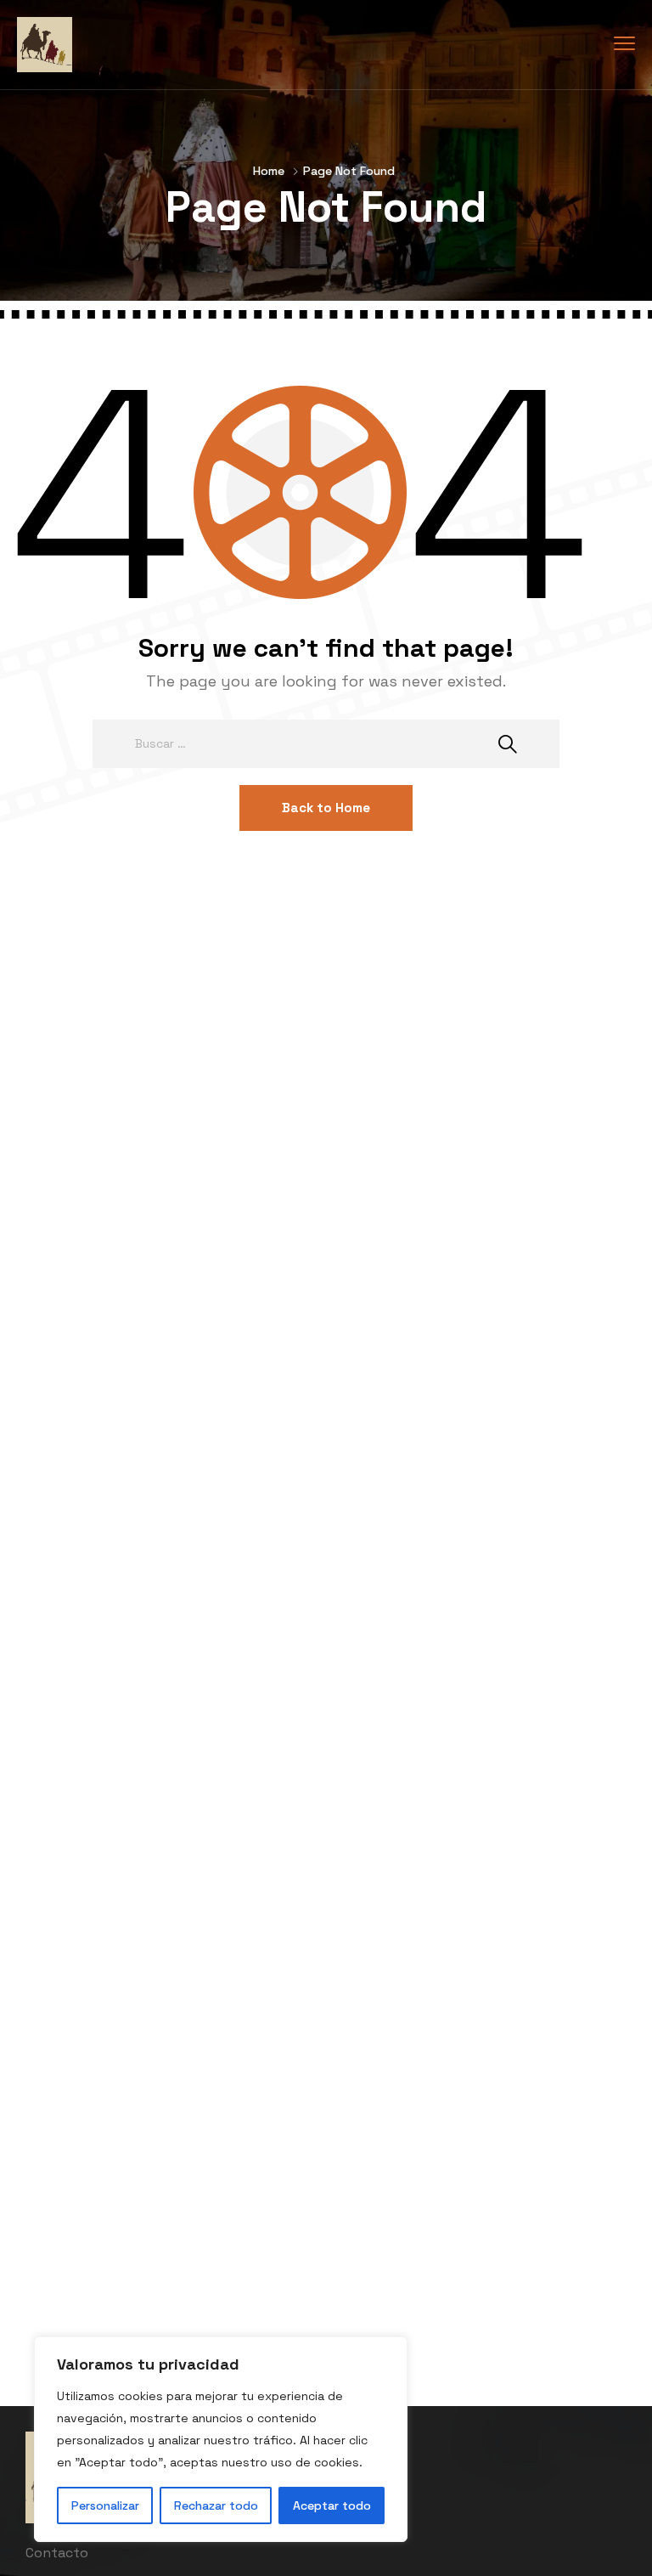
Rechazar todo (216, 2505)
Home (269, 171)
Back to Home (326, 808)
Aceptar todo (332, 2505)
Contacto (57, 2553)
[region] (221, 2439)
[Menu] (624, 44)
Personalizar (105, 2505)
